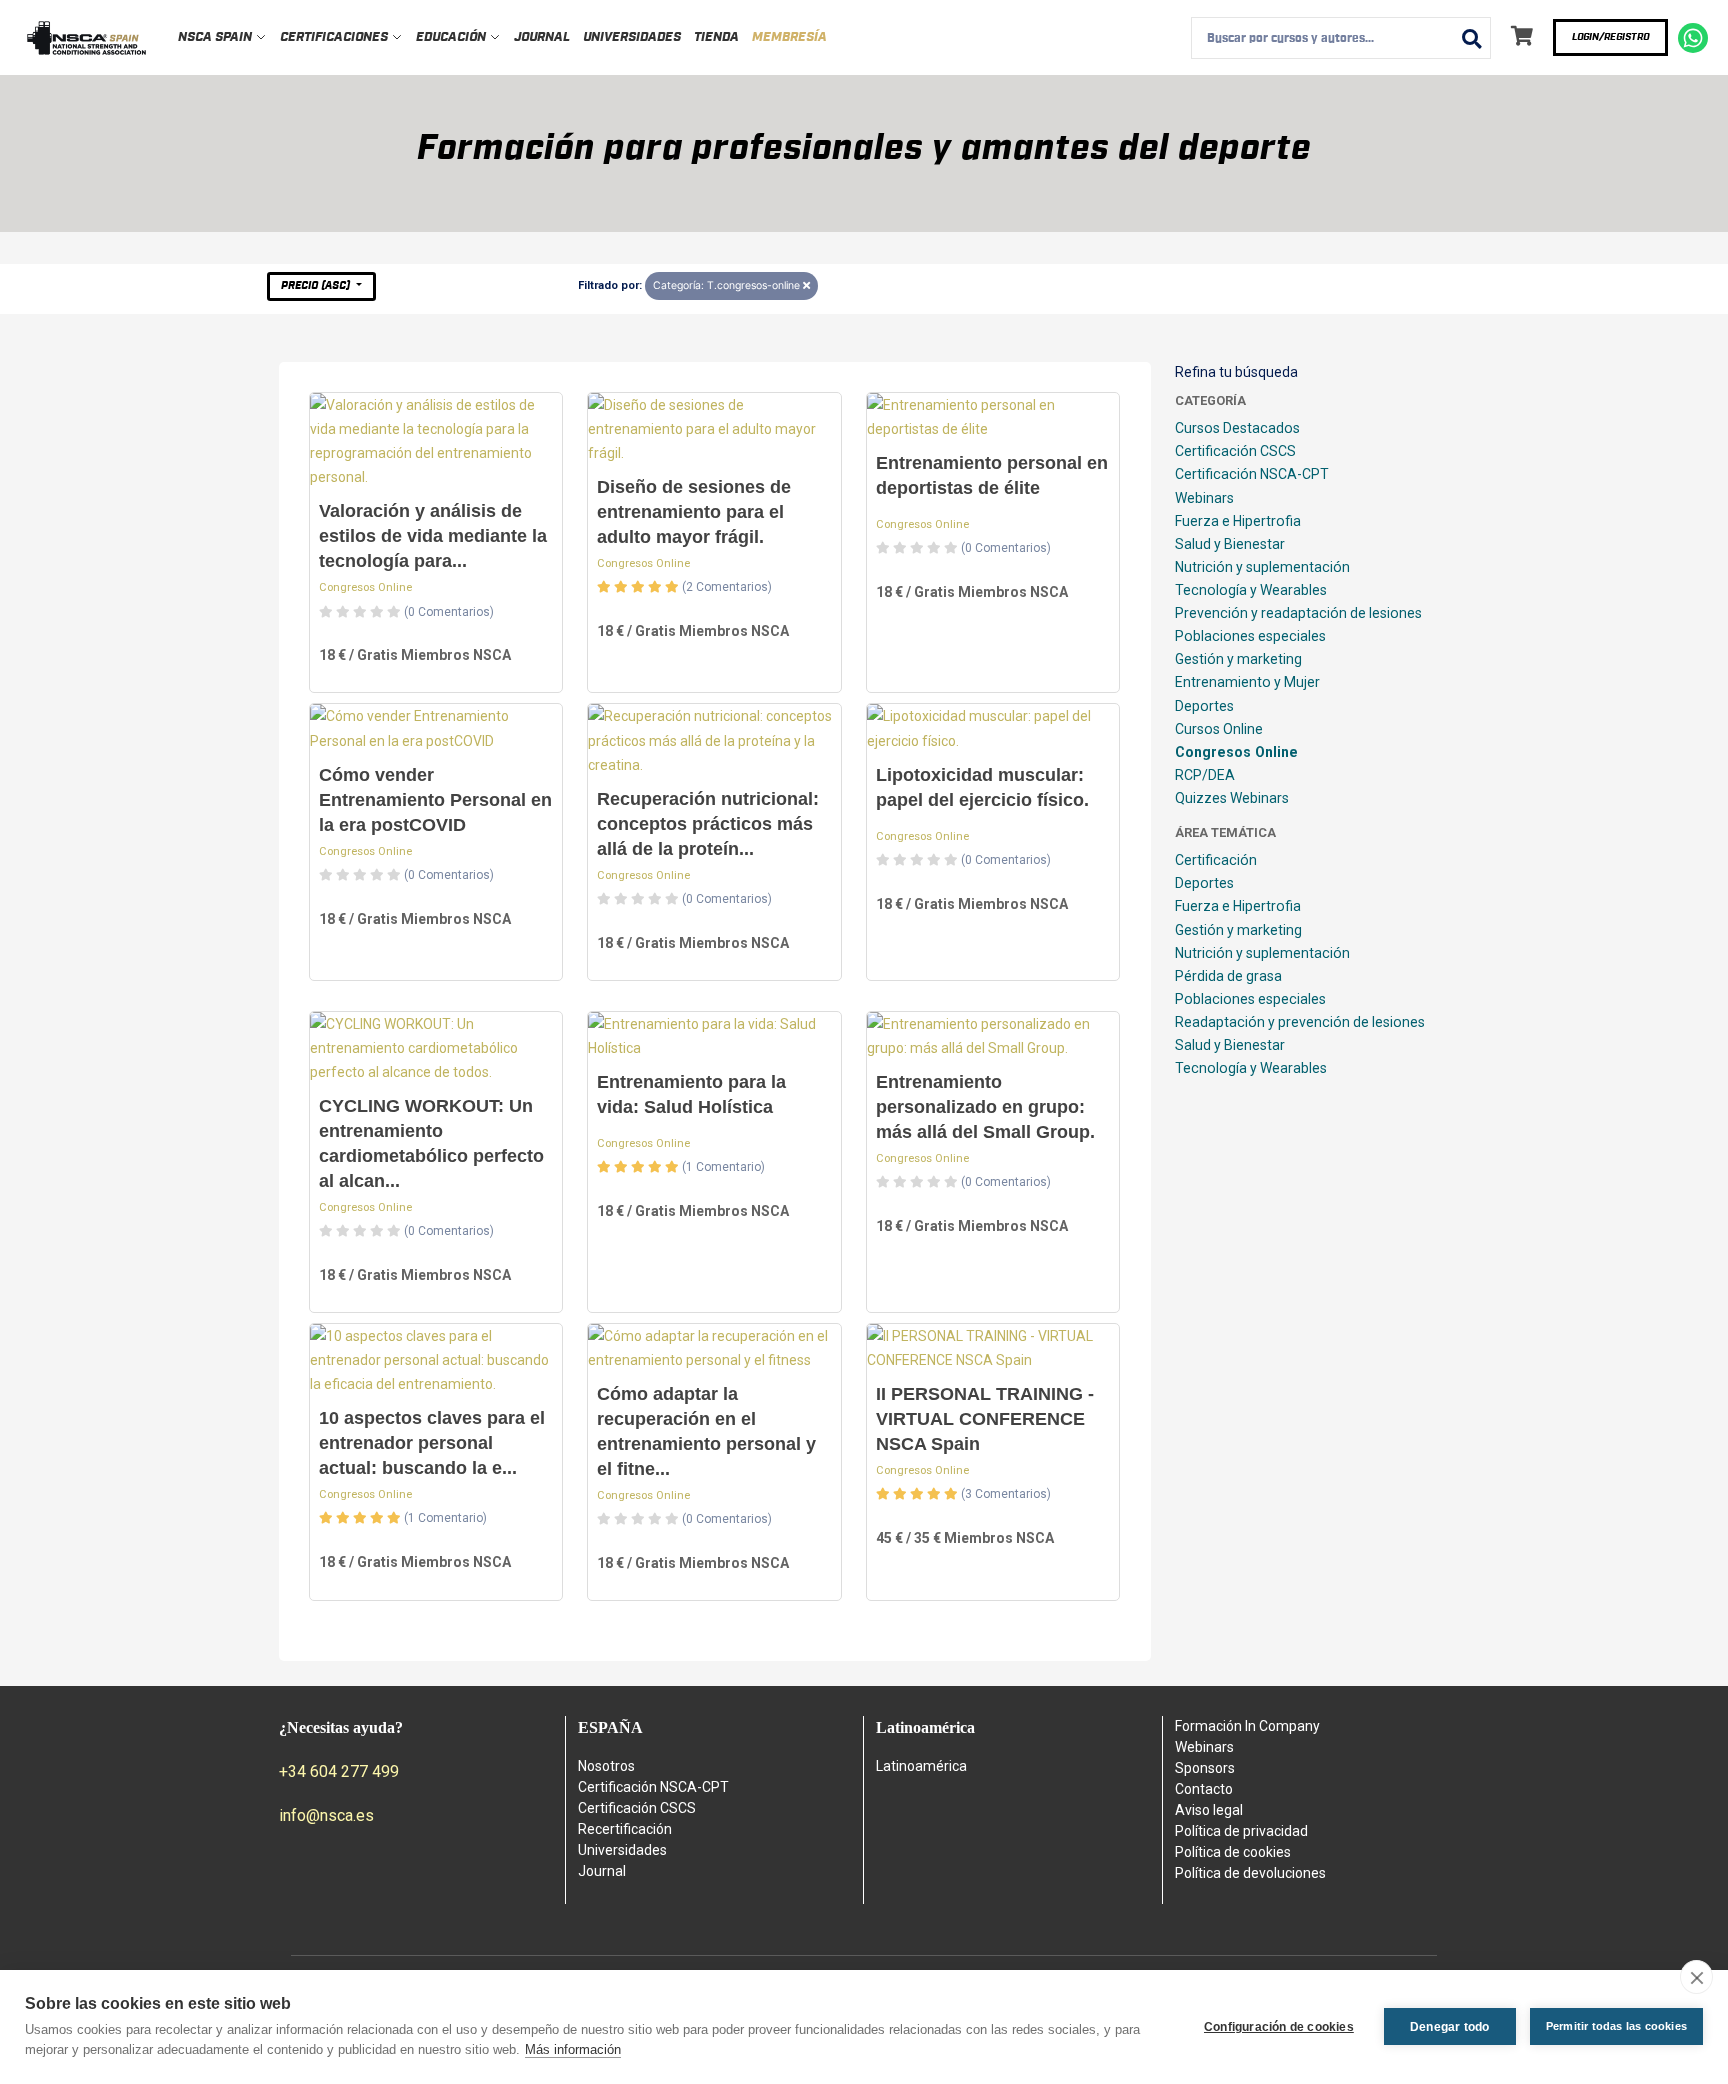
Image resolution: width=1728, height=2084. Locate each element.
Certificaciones (335, 37)
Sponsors (1205, 1768)
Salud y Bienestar (1230, 544)
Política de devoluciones (1250, 1873)
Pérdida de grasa (1228, 976)
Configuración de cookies (1279, 2027)
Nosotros (606, 1766)
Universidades (632, 37)
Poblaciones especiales (1250, 636)
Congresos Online (365, 587)
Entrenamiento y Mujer (1247, 682)
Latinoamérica (921, 1766)
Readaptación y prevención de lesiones (1300, 1022)
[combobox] (1341, 38)
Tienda (716, 37)
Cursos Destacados (1237, 428)
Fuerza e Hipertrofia (1238, 521)
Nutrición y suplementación (1262, 567)
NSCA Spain (216, 37)
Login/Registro (1610, 37)
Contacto (1204, 1789)
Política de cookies (1233, 1852)
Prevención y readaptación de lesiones (1298, 613)
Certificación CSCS (1235, 451)
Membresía (789, 37)
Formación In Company (1247, 1726)
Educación (452, 37)
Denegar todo (1449, 2027)
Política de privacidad (1241, 1831)
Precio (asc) (317, 285)
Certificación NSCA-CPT (1252, 474)
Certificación (1216, 860)
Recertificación (625, 1829)
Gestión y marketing (1238, 659)
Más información (573, 2049)
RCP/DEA (1205, 775)
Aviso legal (1209, 1810)
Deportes (1204, 706)
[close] (1696, 1977)
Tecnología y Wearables (1251, 590)
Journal (542, 37)
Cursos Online (1219, 729)
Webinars (1204, 498)
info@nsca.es (326, 1815)
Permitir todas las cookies (1616, 2026)
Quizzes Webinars (1232, 798)
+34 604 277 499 (339, 1771)
